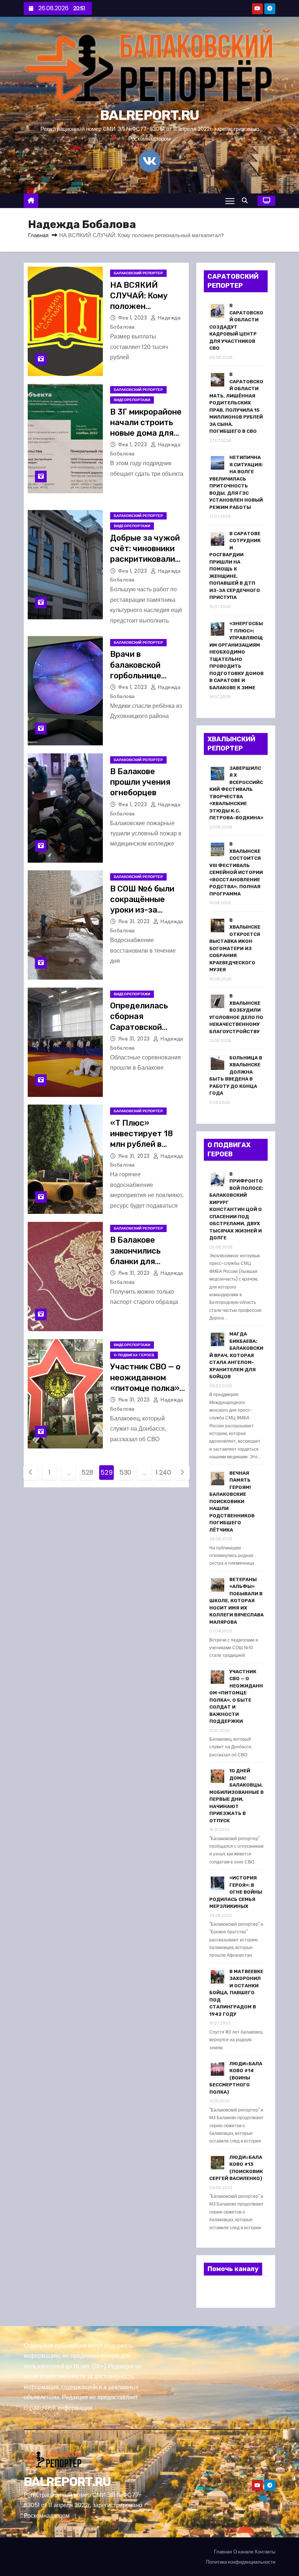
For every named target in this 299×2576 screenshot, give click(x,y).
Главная (38, 235)
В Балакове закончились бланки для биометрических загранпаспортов (145, 1261)
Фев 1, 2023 (133, 318)
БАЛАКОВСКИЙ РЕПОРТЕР (138, 273)
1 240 (163, 1472)
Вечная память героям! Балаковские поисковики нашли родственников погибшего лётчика (232, 1501)
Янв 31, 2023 (135, 921)
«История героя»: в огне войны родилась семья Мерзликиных (236, 1892)
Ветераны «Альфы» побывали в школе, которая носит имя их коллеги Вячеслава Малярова (236, 1601)
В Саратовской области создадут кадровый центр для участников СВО (236, 327)
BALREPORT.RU (149, 115)
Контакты (265, 2552)
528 (87, 1472)
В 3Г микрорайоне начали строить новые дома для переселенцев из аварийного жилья (147, 433)
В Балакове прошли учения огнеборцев (140, 782)
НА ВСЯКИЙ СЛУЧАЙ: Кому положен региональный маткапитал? (139, 306)
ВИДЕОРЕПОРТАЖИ (132, 400)
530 (125, 1472)
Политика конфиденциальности (241, 2562)
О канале (243, 2552)
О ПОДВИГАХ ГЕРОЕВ (134, 1355)
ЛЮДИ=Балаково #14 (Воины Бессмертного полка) (236, 2078)
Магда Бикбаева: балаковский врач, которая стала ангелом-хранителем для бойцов (236, 1355)
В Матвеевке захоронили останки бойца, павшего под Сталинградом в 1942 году (236, 1993)
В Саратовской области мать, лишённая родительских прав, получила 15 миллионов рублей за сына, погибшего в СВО (236, 403)
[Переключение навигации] (230, 201)
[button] (246, 201)
